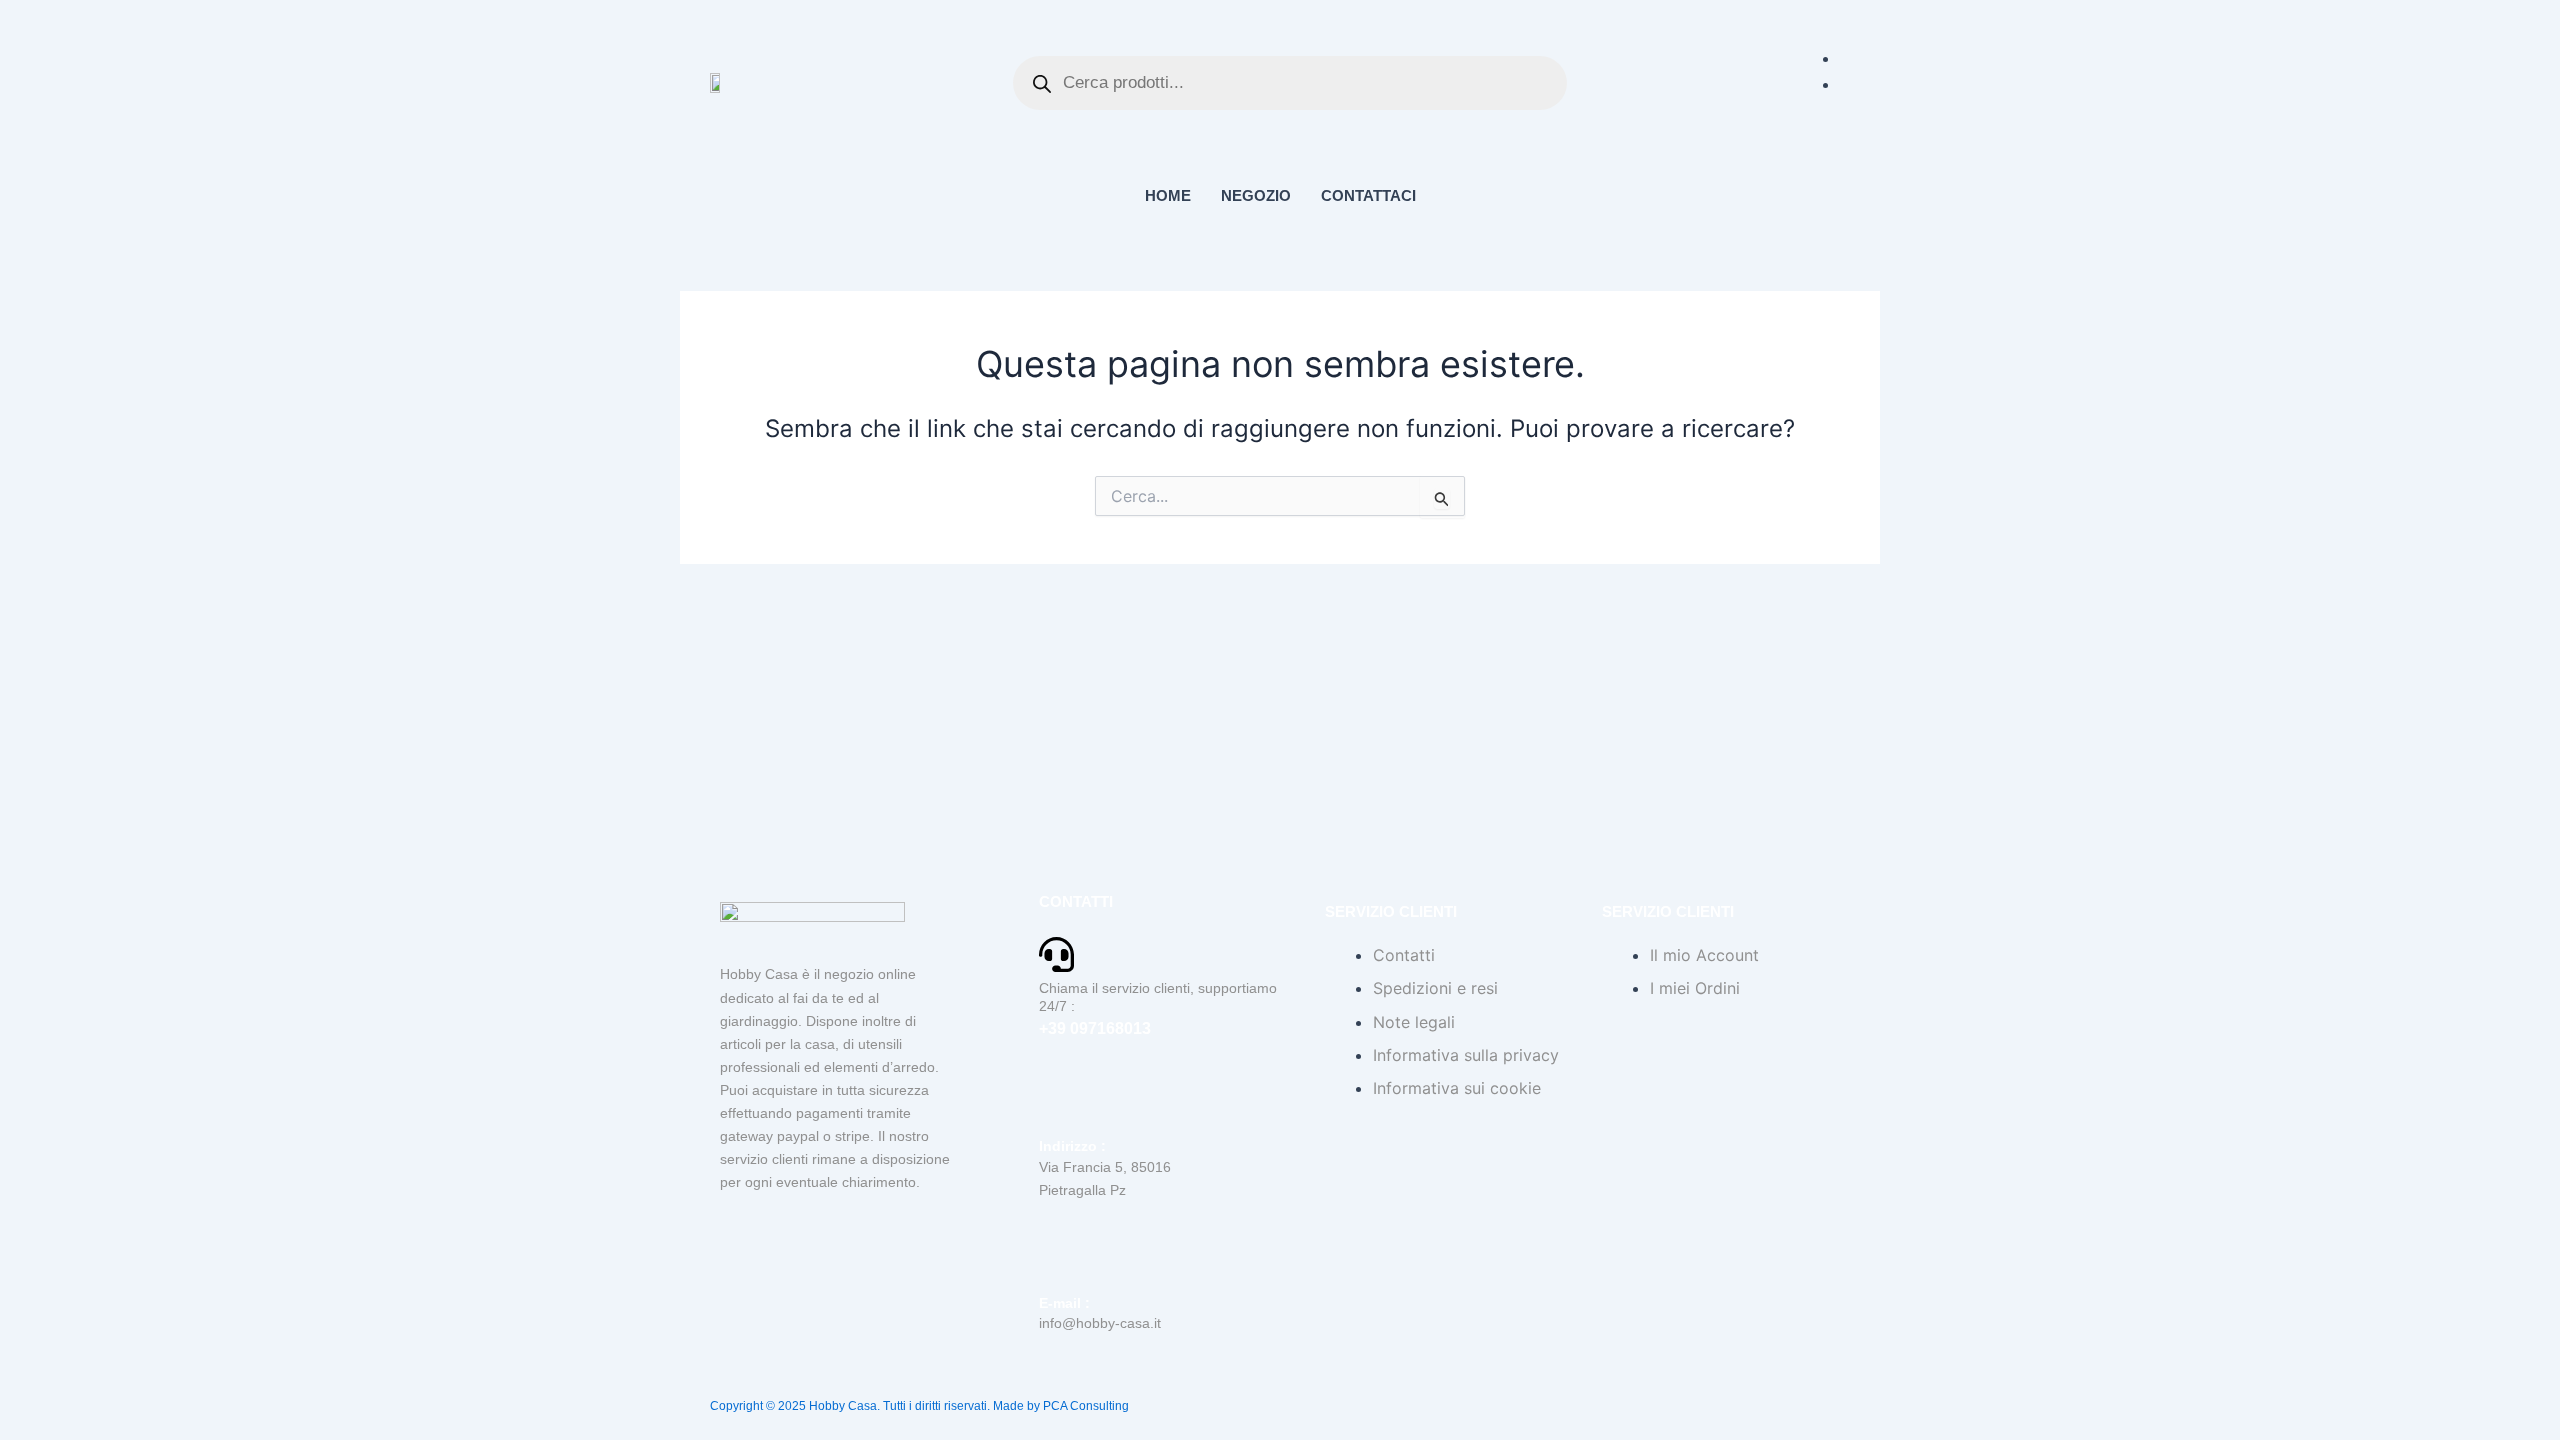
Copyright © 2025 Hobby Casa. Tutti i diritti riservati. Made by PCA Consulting (919, 1406)
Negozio (1256, 195)
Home (1168, 195)
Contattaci (1368, 195)
